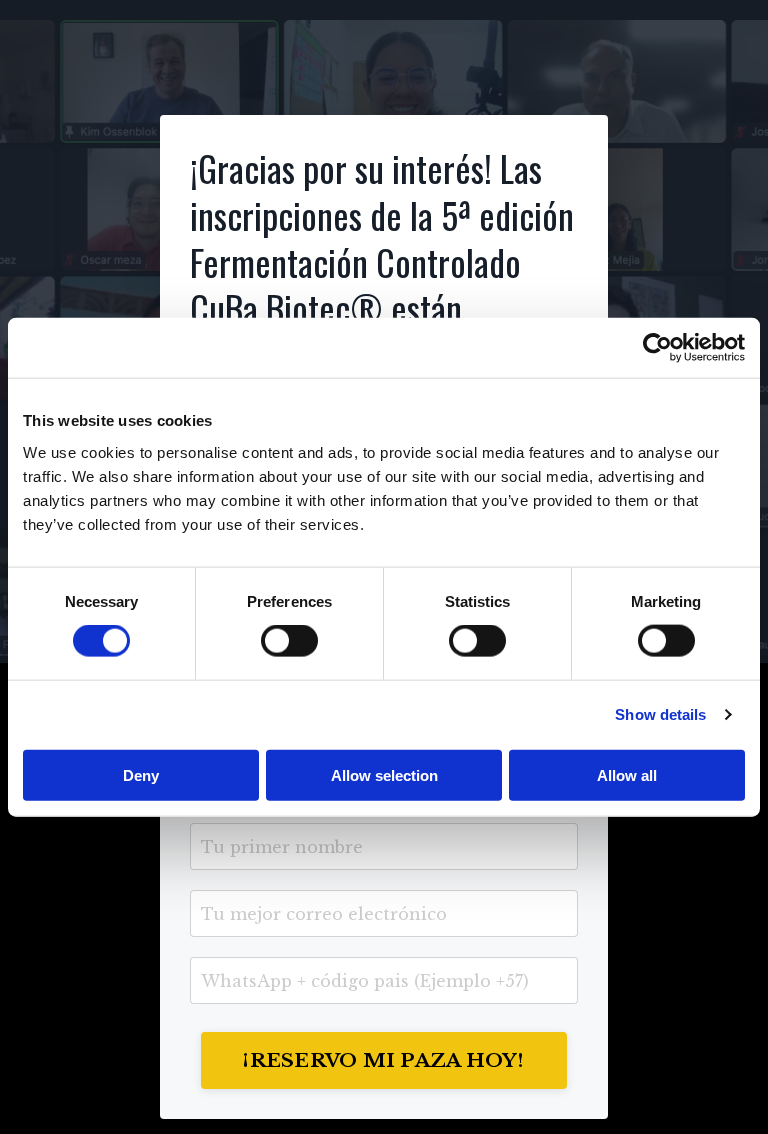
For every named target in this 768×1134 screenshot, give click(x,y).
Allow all (627, 774)
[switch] (289, 641)
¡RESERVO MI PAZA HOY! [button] (383, 1060)
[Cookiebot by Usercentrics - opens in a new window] (657, 348)
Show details (660, 714)
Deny (141, 774)
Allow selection (384, 774)
